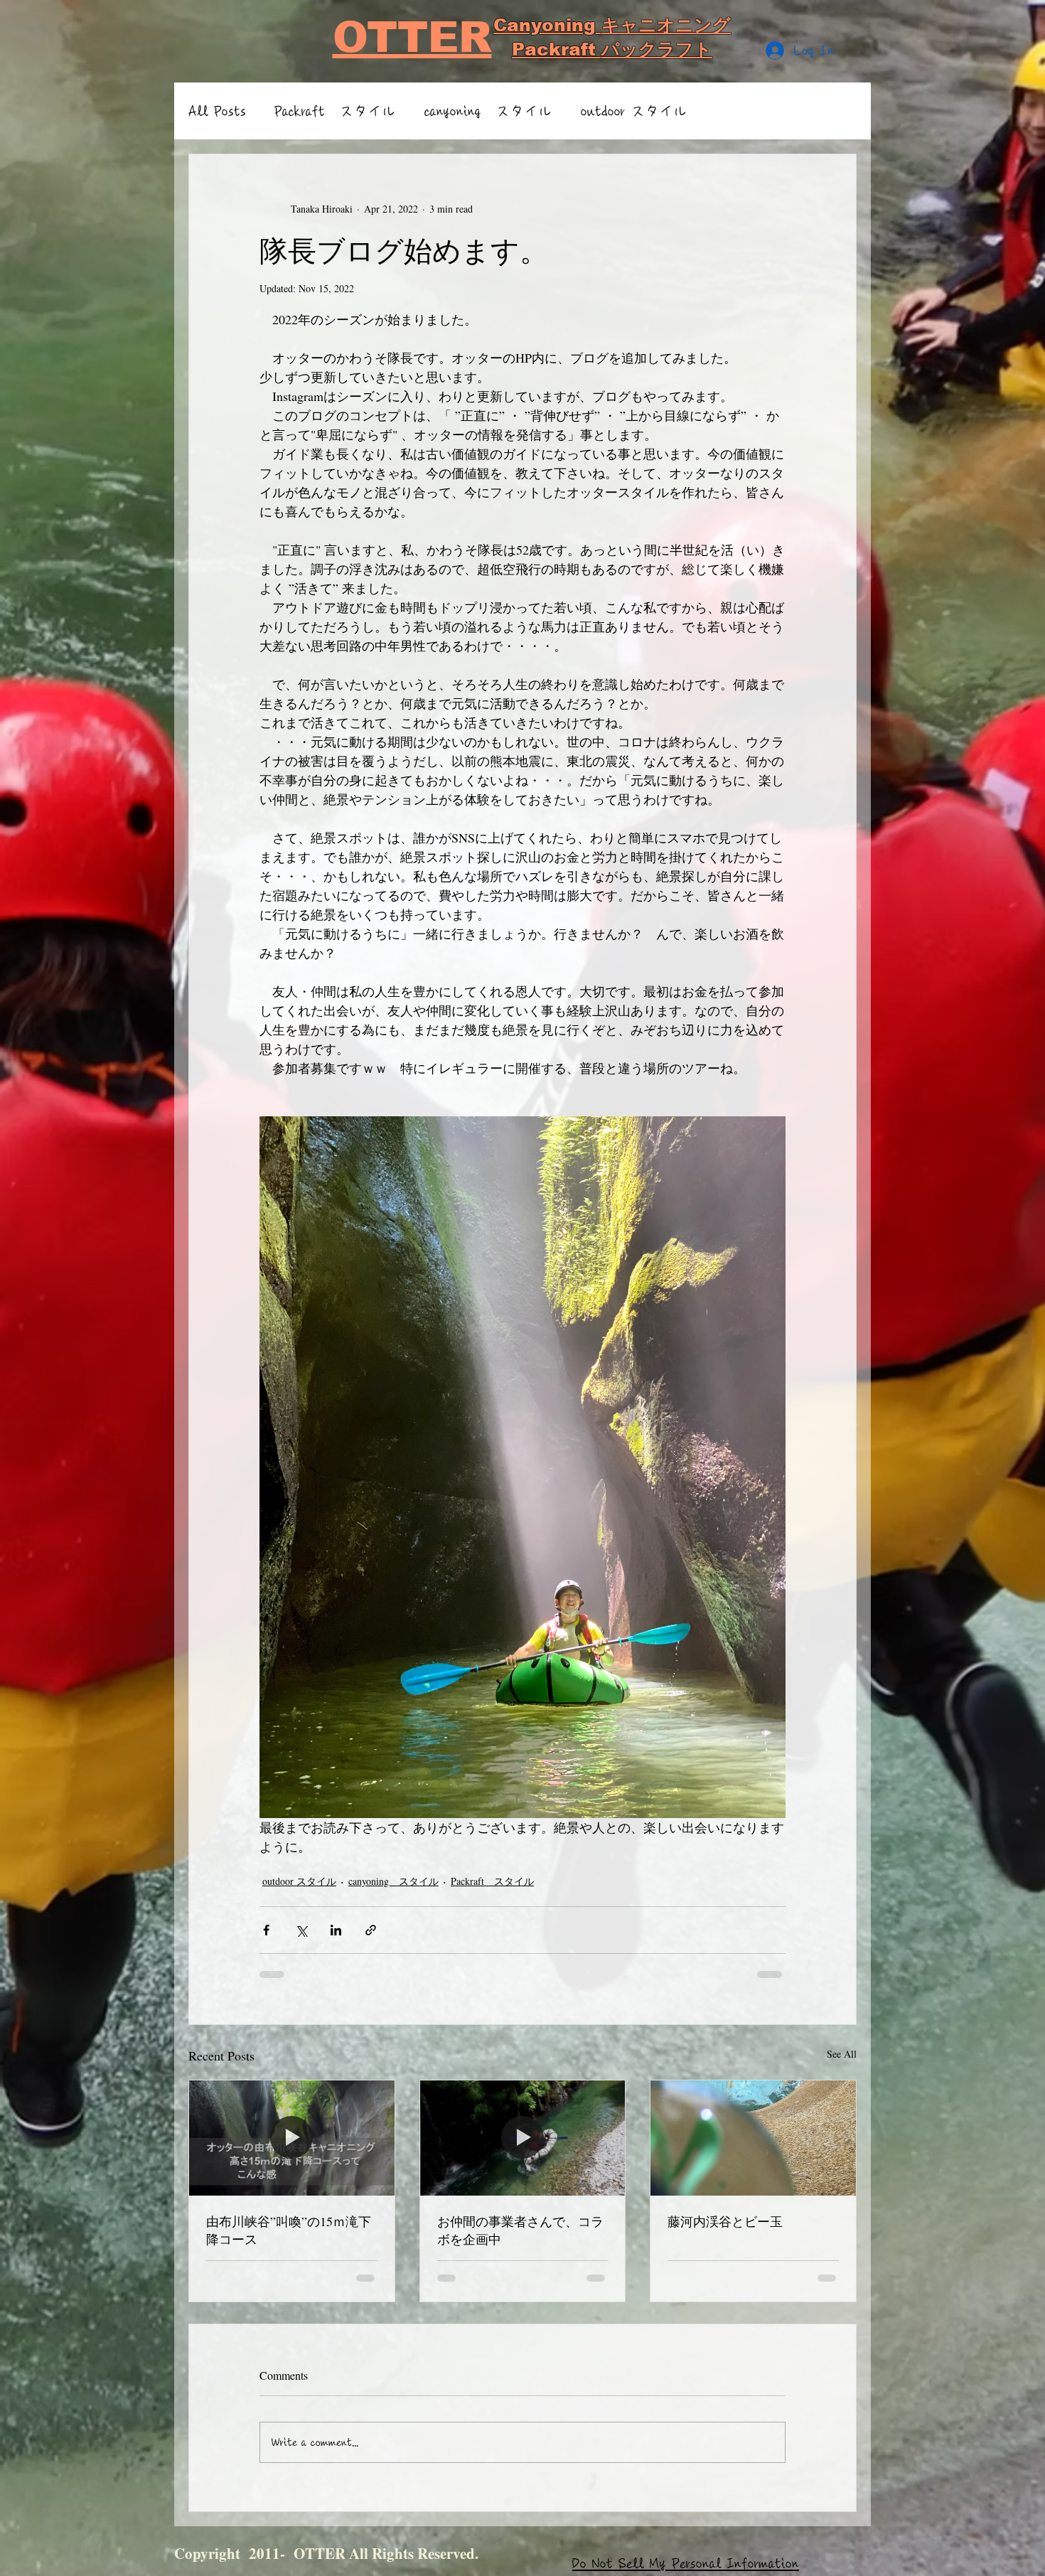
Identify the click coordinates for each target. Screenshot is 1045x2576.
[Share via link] (371, 1930)
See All (842, 2054)
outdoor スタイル (634, 111)
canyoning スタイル (488, 111)
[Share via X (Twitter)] (301, 1930)
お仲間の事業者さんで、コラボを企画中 (520, 2230)
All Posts (217, 111)
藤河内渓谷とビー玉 (725, 2221)
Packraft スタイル (335, 111)
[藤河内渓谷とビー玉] (753, 2138)
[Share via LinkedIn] (336, 1930)
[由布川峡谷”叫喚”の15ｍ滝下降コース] (292, 2138)
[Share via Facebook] (266, 1930)
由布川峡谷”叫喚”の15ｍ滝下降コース (289, 2230)
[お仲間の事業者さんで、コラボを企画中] (523, 2138)
